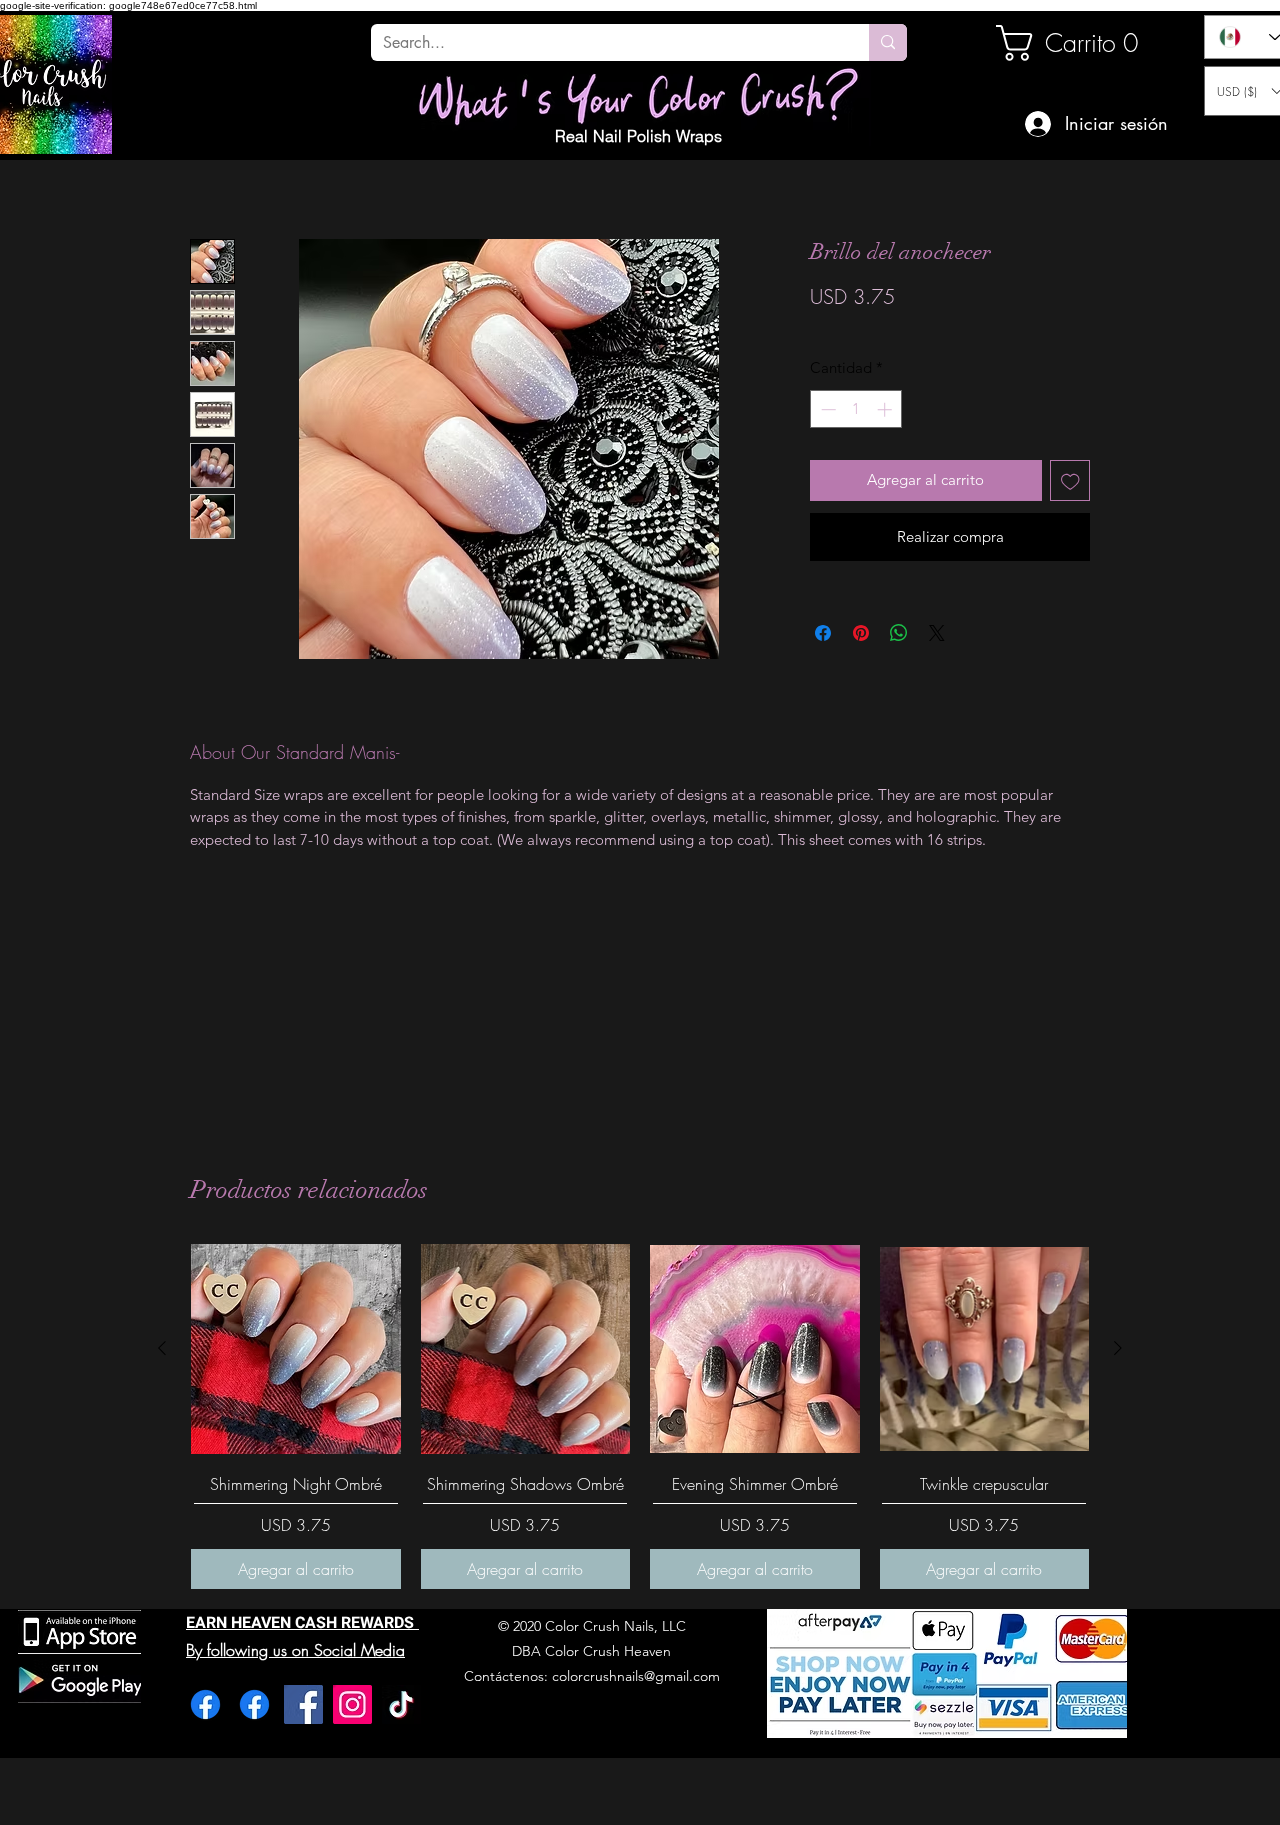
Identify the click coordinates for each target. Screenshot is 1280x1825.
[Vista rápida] (296, 1349)
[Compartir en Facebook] (823, 633)
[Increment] (886, 409)
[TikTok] (401, 1704)
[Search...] (888, 42)
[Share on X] (937, 633)
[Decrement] (826, 409)
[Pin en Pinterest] (861, 633)
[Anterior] (162, 1348)
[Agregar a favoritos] (1070, 480)
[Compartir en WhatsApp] (899, 633)
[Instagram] (352, 1704)
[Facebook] (205, 1704)
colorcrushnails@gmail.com (636, 1676)
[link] (1064, 43)
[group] (640, 1416)
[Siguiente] (1118, 1348)
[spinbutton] (856, 409)
